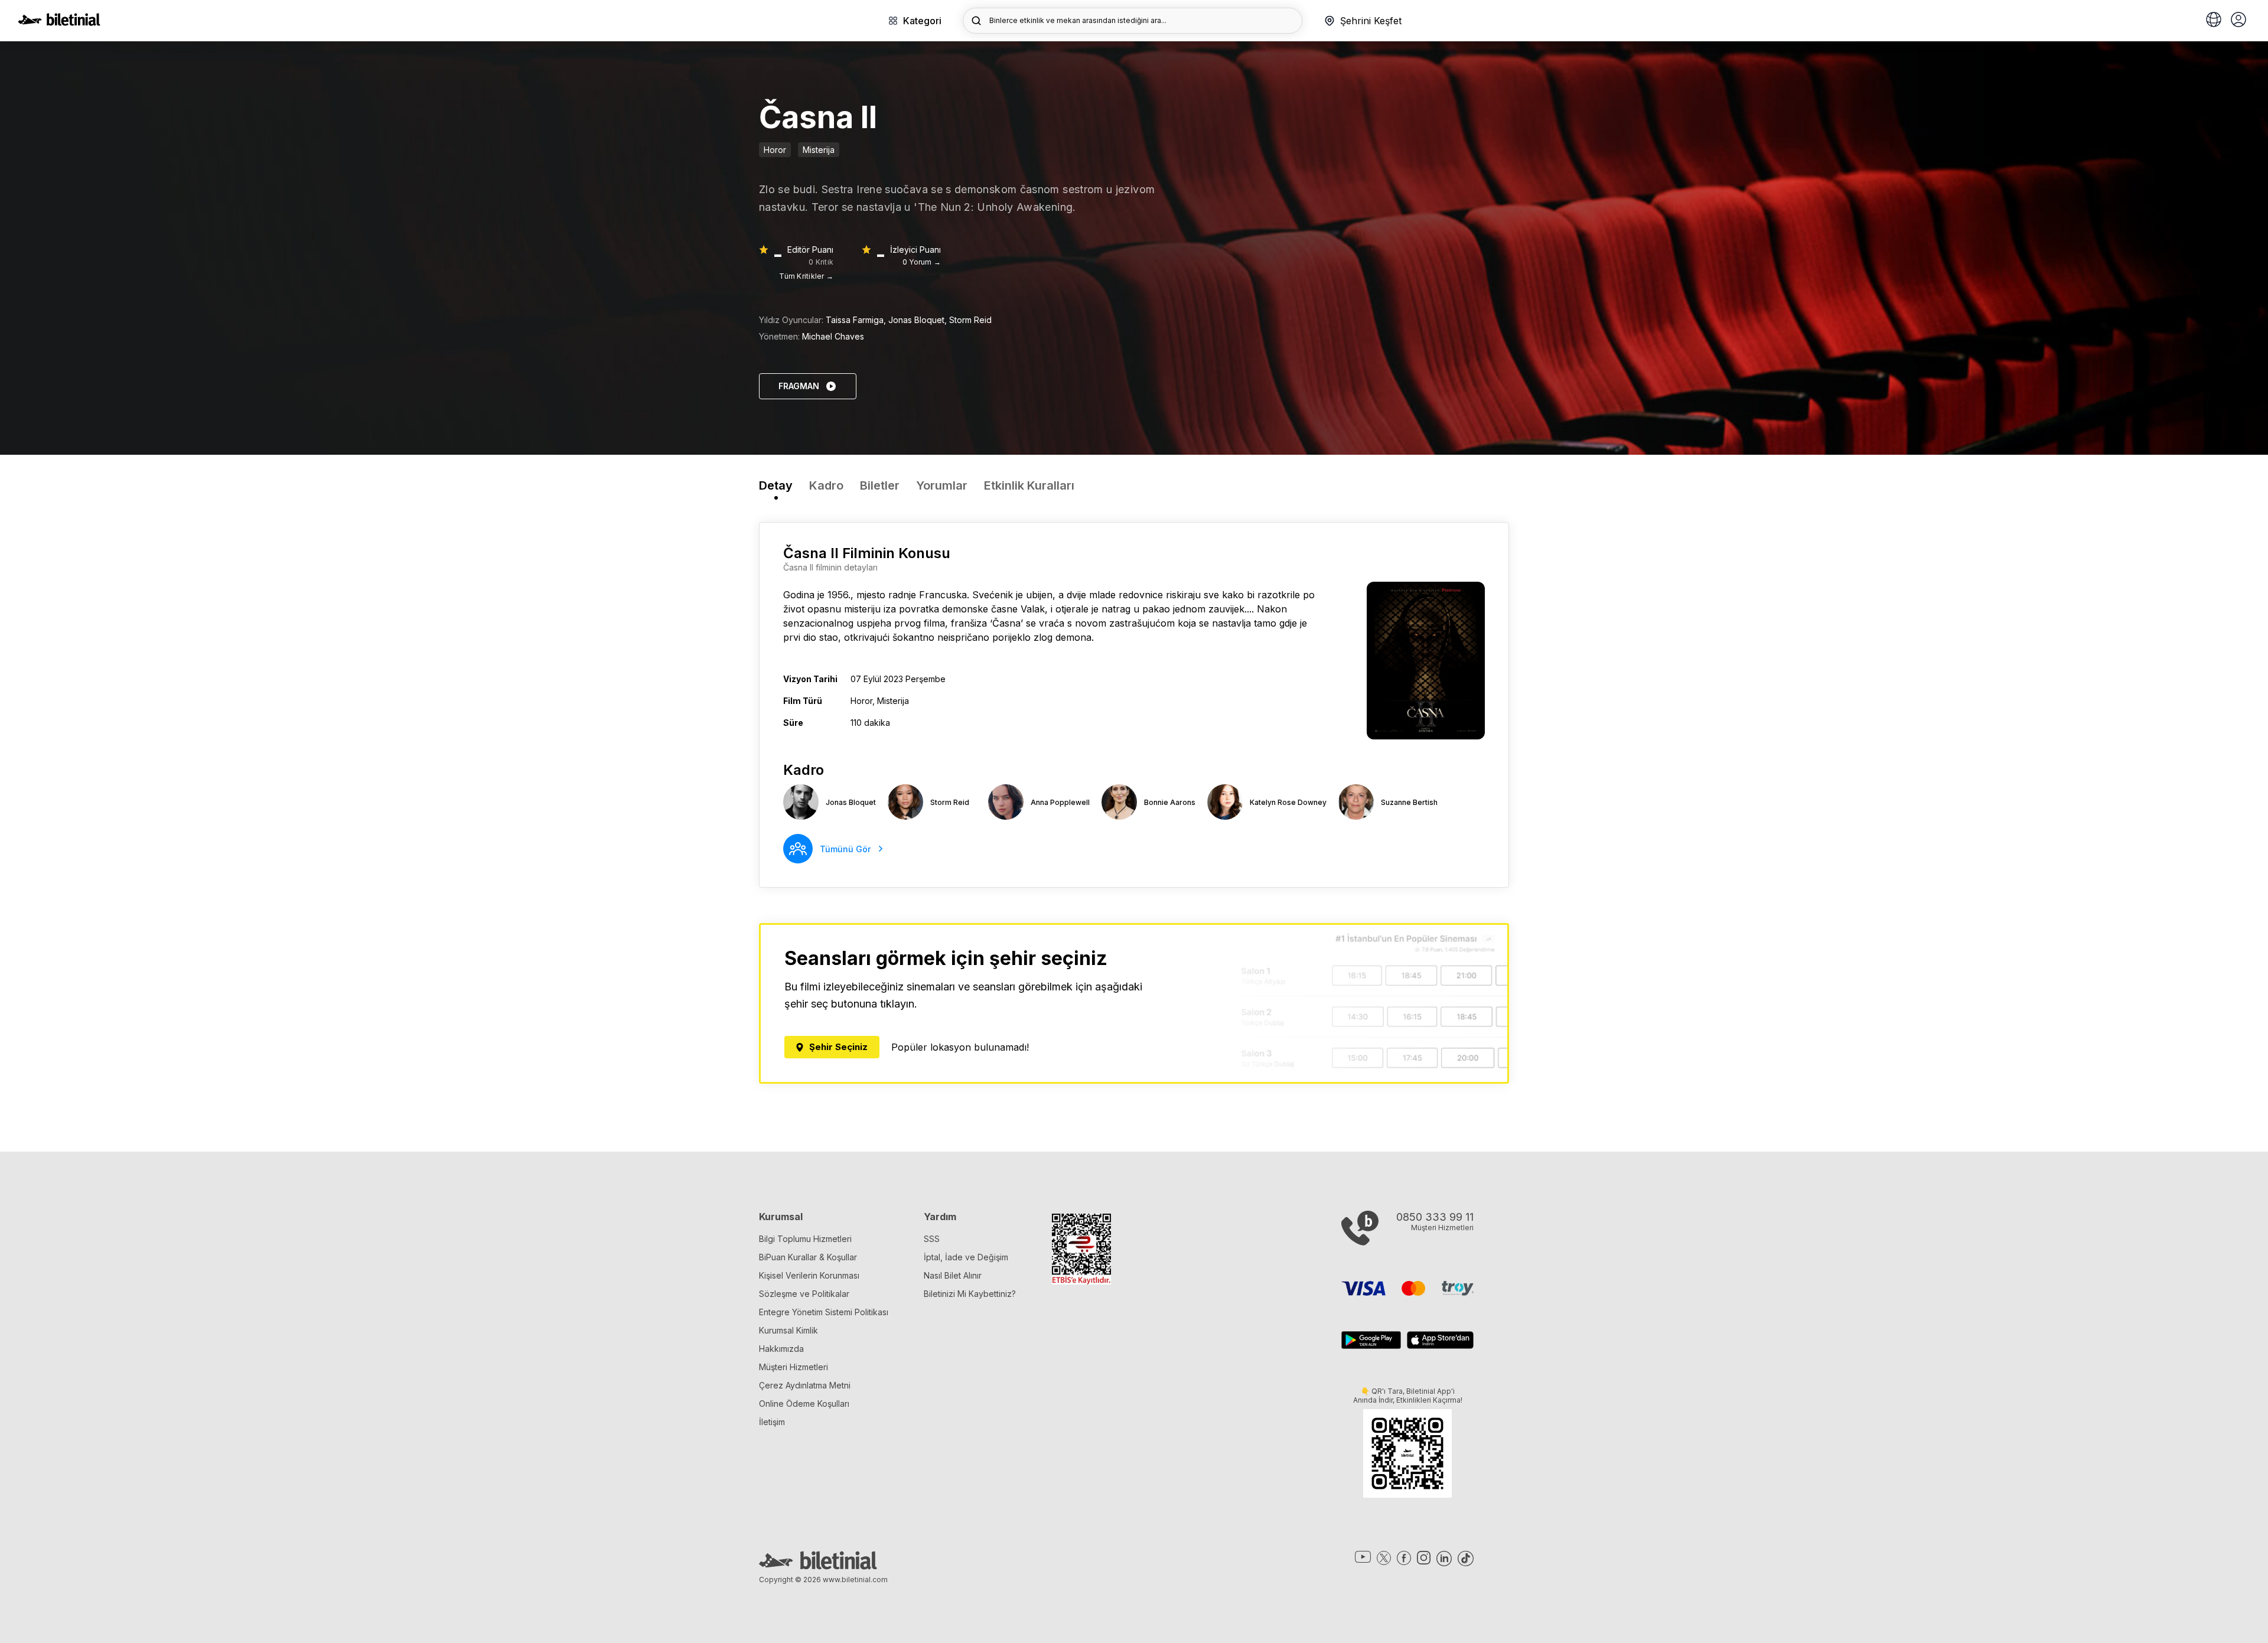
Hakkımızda (781, 1349)
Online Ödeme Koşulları (804, 1404)
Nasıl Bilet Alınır (953, 1275)
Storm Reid (970, 320)
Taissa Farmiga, (857, 320)
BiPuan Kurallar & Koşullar (808, 1257)
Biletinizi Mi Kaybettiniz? (970, 1294)
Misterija (819, 150)
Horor (775, 150)
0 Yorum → (922, 262)
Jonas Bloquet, (919, 320)
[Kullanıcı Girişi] (2238, 21)
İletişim (772, 1422)
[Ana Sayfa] (59, 22)
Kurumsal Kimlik (788, 1330)
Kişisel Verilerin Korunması (809, 1275)
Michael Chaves (833, 336)
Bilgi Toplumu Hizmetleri (805, 1239)
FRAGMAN (799, 386)
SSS (932, 1239)
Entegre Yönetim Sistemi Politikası (824, 1312)
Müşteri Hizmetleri (794, 1367)
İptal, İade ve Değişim (966, 1257)
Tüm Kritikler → (806, 276)
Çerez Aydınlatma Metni (805, 1385)
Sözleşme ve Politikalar (804, 1294)
